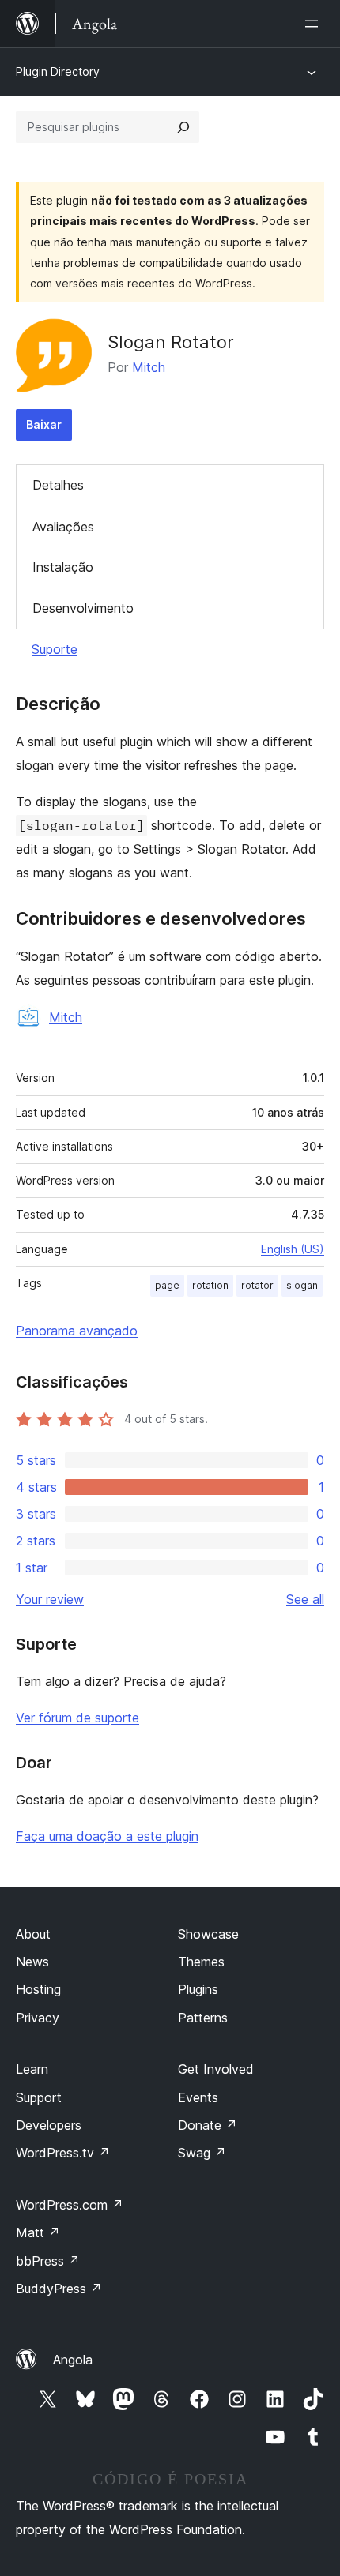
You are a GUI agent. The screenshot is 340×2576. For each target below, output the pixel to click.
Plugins (198, 1989)
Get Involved (216, 2069)
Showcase (208, 1934)
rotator (257, 1285)
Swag (202, 2153)
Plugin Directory (58, 71)
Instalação (63, 567)
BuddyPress (59, 2289)
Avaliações (63, 527)
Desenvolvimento (83, 608)
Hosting (38, 1989)
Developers (49, 2125)
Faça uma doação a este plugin (107, 1836)
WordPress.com (70, 2205)
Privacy (38, 2018)
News (32, 1962)
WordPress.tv (63, 2153)
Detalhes (58, 485)
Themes (201, 1962)
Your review (50, 1599)
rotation (210, 1285)
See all (305, 1599)
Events (198, 2097)
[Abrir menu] (315, 24)
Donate (208, 2125)
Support (39, 2097)
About (33, 1934)
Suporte (55, 649)
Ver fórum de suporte (77, 1718)
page (167, 1285)
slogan (302, 1285)
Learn (32, 2069)
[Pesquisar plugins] (183, 127)
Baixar (44, 424)
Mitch (149, 367)
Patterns (203, 2018)
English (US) (293, 1249)
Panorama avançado (77, 1331)
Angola (73, 2360)
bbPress (48, 2261)
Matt (38, 2232)
